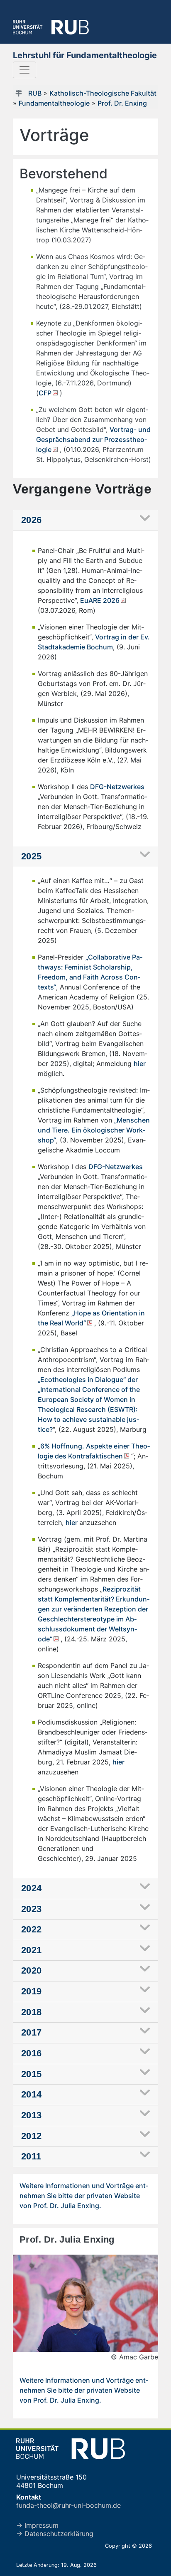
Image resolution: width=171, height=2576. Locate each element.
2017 (32, 2032)
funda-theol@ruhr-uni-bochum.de (68, 2505)
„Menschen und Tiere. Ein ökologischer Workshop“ (94, 1130)
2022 (32, 1929)
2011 (31, 2156)
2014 (32, 2094)
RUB (35, 93)
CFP (45, 393)
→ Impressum (37, 2525)
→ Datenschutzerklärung (55, 2534)
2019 (32, 1991)
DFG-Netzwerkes (117, 787)
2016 (32, 2053)
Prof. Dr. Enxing (122, 103)
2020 (32, 1970)
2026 (32, 520)
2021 (32, 1950)
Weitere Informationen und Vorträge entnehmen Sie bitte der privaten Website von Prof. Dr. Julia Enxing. (84, 2196)
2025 (32, 856)
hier (140, 1063)
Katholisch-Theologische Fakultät (103, 93)
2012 (32, 2136)
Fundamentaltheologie (54, 103)
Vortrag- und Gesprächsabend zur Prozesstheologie (93, 439)
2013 (32, 2115)
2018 (32, 2012)
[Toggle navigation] (24, 70)
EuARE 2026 (100, 600)
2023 (32, 1909)
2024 (32, 1888)
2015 (32, 2074)
